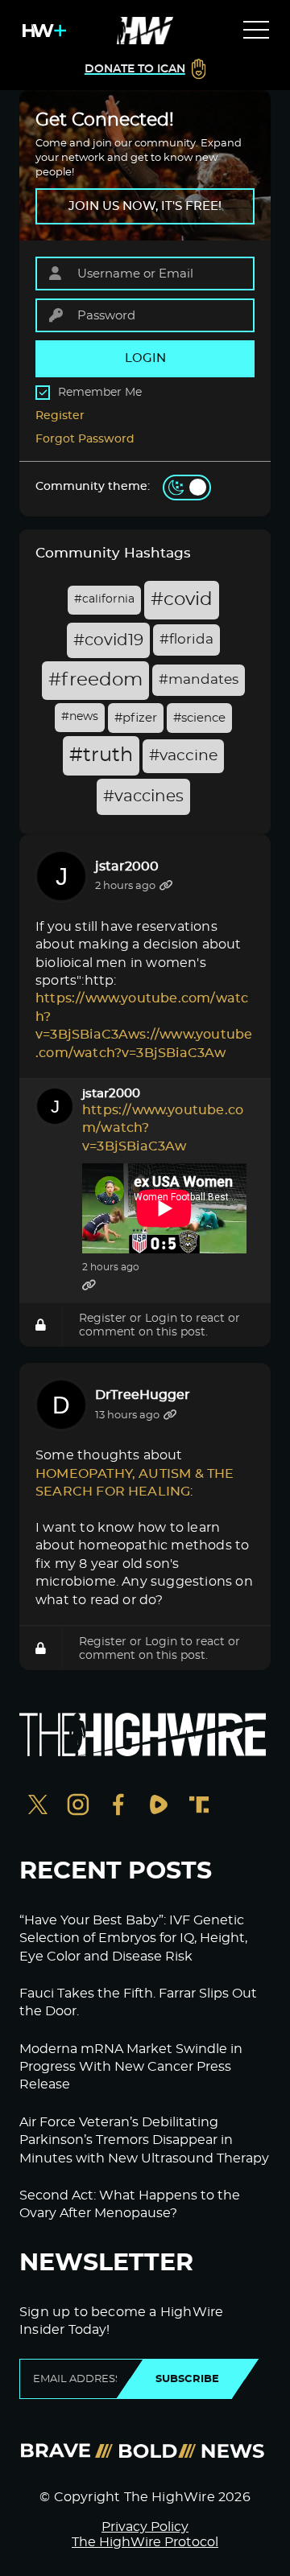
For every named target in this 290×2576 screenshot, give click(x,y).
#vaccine (183, 756)
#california (104, 599)
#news (80, 717)
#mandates (199, 680)
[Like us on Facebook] (118, 1806)
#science (199, 718)
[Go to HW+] (41, 31)
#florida (186, 640)
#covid (182, 600)
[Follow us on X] (38, 1806)
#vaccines (143, 796)
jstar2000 (127, 866)
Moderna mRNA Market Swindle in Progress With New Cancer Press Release (131, 2067)
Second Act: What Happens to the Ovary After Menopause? (130, 2204)
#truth (101, 755)
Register (60, 416)
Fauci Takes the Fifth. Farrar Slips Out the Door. (138, 2002)
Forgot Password (85, 439)
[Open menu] (256, 31)
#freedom (95, 680)
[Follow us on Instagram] (78, 1806)
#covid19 (108, 640)
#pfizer (136, 718)
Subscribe (187, 2379)
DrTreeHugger (143, 1395)
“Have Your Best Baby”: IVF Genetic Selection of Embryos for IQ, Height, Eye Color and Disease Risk (133, 1938)
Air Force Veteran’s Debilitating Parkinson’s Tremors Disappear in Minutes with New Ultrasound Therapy (144, 2140)
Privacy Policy (145, 2527)
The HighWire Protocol (145, 2542)
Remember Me (100, 393)
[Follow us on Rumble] (159, 1806)
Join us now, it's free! (145, 206)
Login (161, 1318)
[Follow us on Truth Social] (199, 1806)
